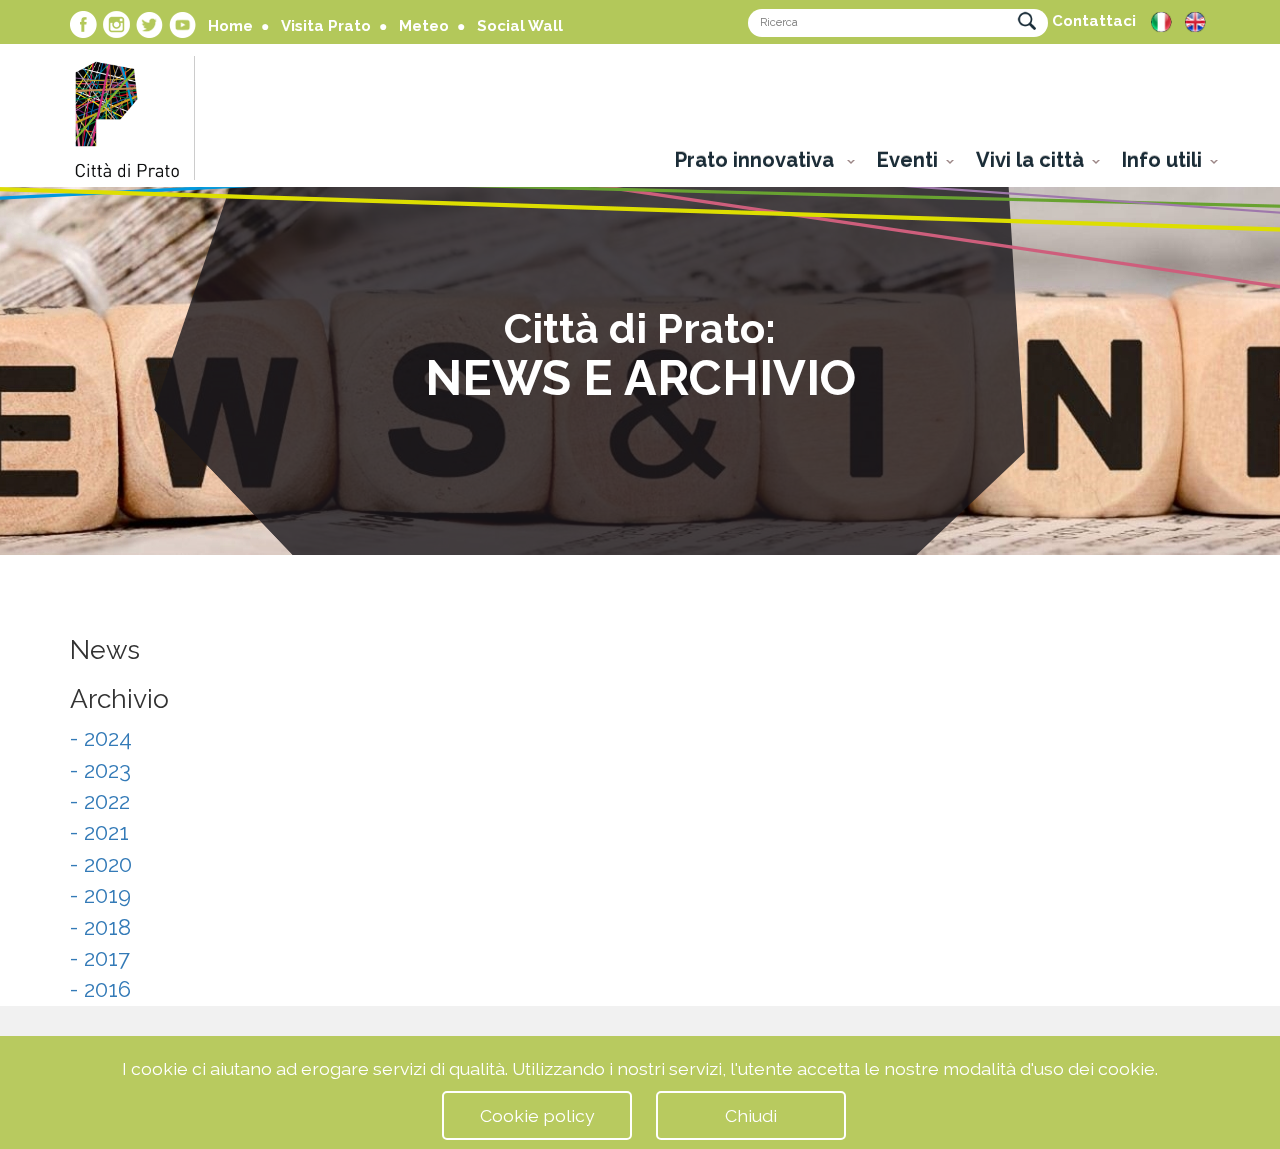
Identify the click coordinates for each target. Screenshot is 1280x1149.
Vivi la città (1030, 160)
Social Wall (520, 26)
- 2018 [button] (100, 927)
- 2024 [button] (101, 738)
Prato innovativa (757, 160)
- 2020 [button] (101, 864)
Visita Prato (326, 26)
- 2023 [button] (100, 770)
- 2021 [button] (99, 832)
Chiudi (751, 1115)
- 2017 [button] (100, 958)
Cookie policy (537, 1115)
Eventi (907, 160)
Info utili (1162, 160)
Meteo (424, 26)
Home (230, 26)
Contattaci (1094, 21)
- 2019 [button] (100, 895)
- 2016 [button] (100, 989)
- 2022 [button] (100, 801)
